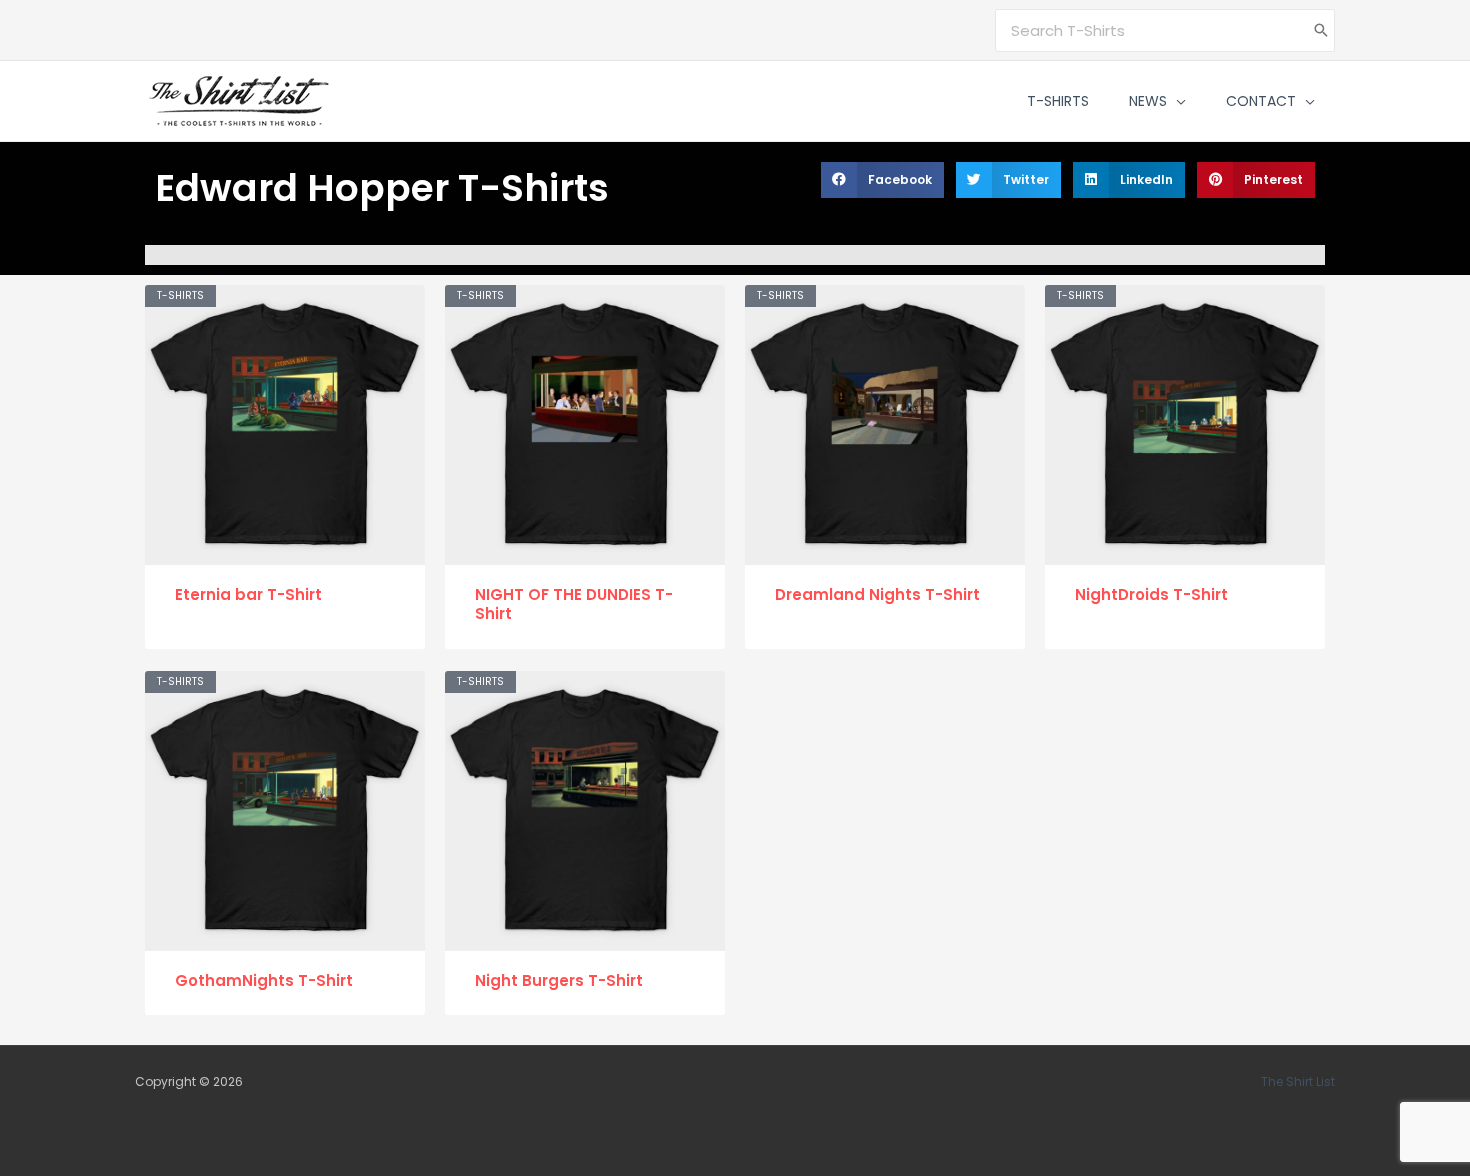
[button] (1176, 101)
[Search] (1321, 30)
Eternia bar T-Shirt (248, 594)
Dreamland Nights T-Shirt (877, 594)
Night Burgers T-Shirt (559, 980)
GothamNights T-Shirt (264, 980)
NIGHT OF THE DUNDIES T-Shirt (574, 604)
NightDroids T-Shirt (1151, 594)
